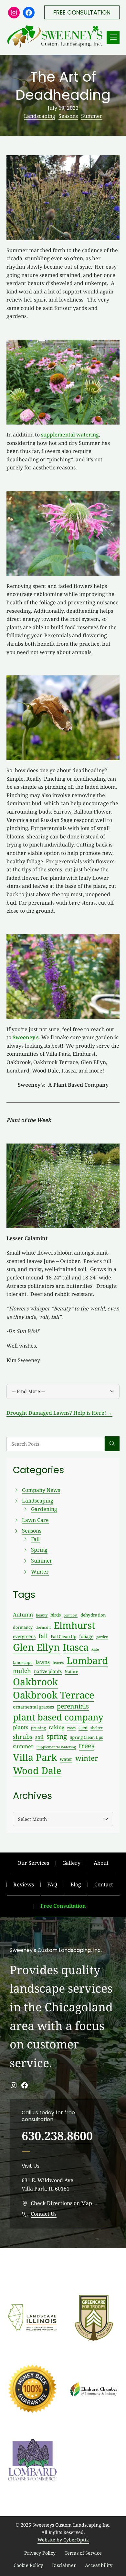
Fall (35, 1539)
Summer (92, 116)
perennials (73, 1706)
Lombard (87, 1660)
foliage (86, 1636)
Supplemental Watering (56, 1747)
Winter (40, 1572)
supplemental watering (70, 435)
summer (23, 1746)
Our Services (33, 1863)
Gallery (71, 1863)
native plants (48, 1671)
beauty (42, 1615)
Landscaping (40, 116)
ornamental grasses (33, 1707)
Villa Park (35, 1757)
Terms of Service (83, 2553)
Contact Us (44, 2214)
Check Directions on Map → (65, 2203)
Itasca (76, 1647)
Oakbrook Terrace (54, 1695)
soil (39, 1737)
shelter (97, 1728)
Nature (71, 1671)
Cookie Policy (28, 2565)
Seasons (68, 116)
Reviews (24, 1884)
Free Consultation (63, 1906)
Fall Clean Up (63, 1637)
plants (21, 1727)
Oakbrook (35, 1682)
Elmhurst (74, 1625)
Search (112, 1444)
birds (56, 1615)
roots (71, 1728)
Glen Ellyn (36, 1647)
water (66, 1759)
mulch (22, 1671)
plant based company (58, 1717)
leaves (58, 1663)
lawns (43, 1662)
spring (57, 1736)
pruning (38, 1728)
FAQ (52, 1884)
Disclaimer (64, 2565)
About (101, 1863)
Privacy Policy (40, 2553)
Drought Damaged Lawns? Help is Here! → (59, 1413)
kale (95, 1649)
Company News (41, 1490)
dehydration (93, 1615)
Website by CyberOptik (63, 2540)
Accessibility (99, 2565)
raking (57, 1727)
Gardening (44, 1509)
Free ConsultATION (82, 12)
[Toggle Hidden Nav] (113, 37)
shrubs (23, 1737)
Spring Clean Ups (86, 1737)
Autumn (23, 1615)
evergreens (24, 1636)
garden (102, 1637)
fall (43, 1636)
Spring (39, 1550)
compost (71, 1615)
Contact (104, 1884)
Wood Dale (37, 1770)
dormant (43, 1627)
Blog (76, 1884)
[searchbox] (56, 1444)
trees (87, 1746)
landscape (23, 1662)
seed (83, 1728)
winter (87, 1758)
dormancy (23, 1627)
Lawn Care (35, 1520)
